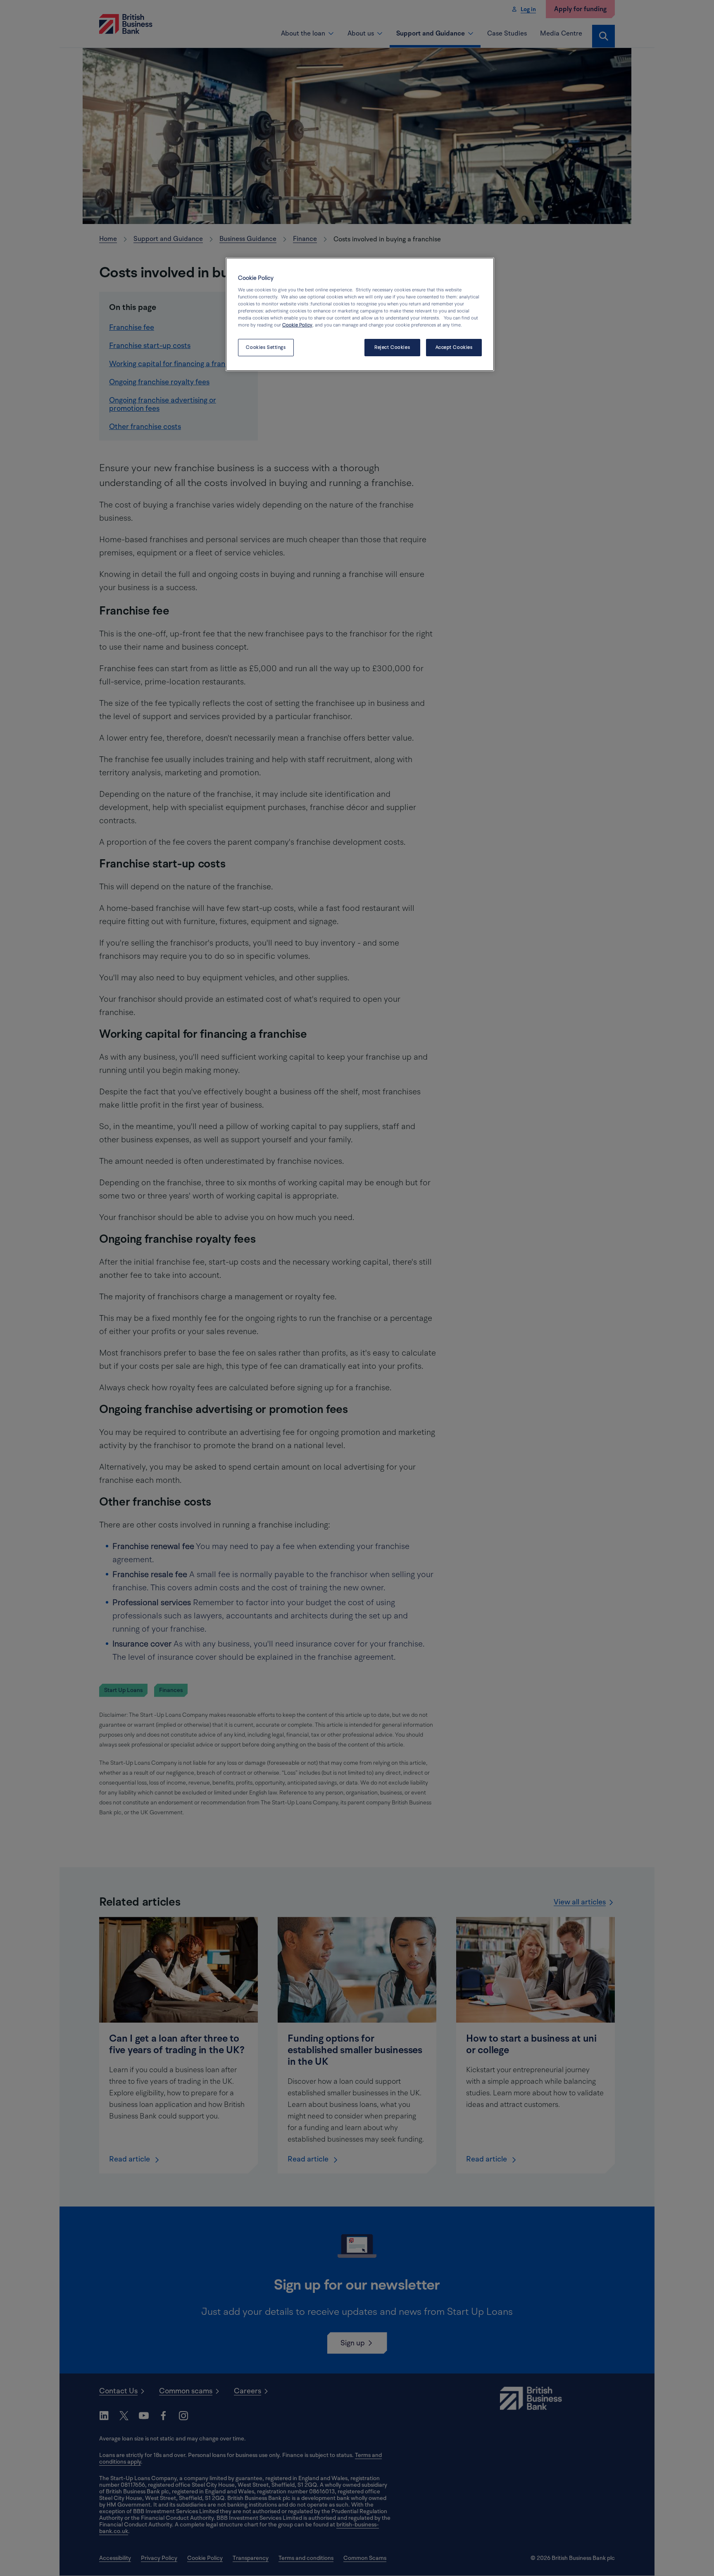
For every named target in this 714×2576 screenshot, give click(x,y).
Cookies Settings (266, 347)
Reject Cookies (392, 347)
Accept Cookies (454, 347)
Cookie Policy (297, 325)
